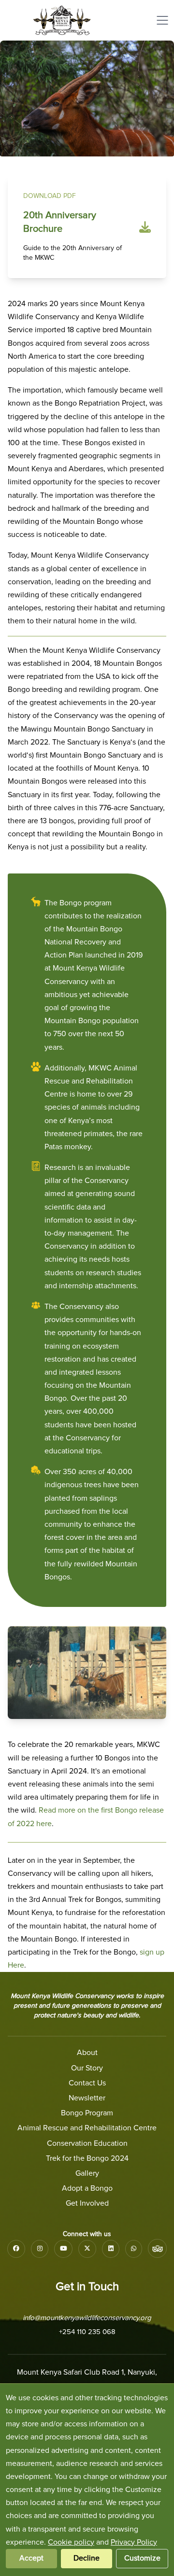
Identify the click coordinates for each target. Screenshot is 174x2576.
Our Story (87, 2068)
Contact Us (87, 2083)
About (87, 2053)
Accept (31, 2558)
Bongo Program (87, 2113)
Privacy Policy (134, 2542)
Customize (142, 2558)
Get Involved (87, 2203)
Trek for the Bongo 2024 (87, 2158)
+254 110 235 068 (87, 2332)
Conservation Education (87, 2143)
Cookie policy (71, 2542)
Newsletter (87, 2098)
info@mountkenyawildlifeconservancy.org (87, 2318)
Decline (87, 2558)
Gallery (87, 2173)
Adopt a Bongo (87, 2188)
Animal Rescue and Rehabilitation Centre (87, 2128)
